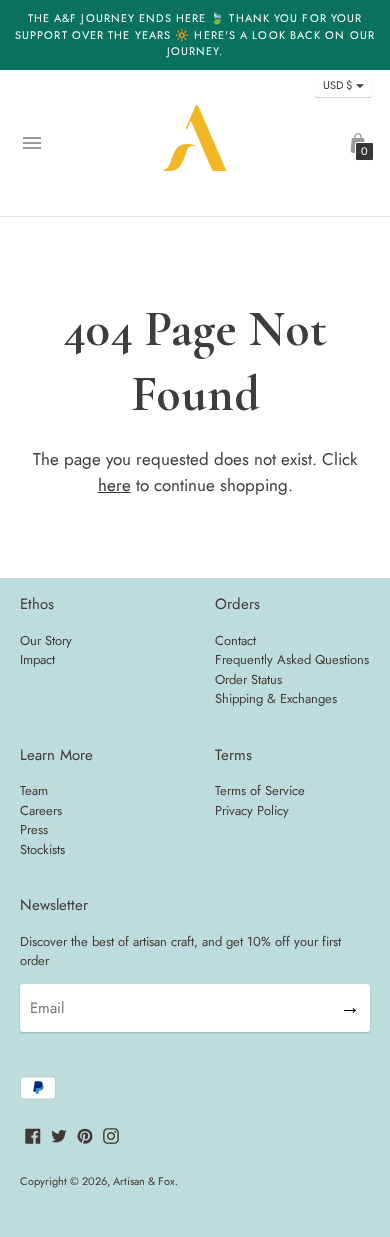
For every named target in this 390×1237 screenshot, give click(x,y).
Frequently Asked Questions (292, 659)
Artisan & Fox (144, 1181)
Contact (235, 640)
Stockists (42, 849)
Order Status (248, 679)
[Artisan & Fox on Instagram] (111, 1135)
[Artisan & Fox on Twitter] (59, 1135)
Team (34, 790)
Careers (41, 810)
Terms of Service (260, 790)
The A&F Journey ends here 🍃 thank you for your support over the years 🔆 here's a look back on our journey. (195, 34)
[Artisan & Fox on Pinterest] (85, 1135)
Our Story (46, 640)
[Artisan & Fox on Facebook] (33, 1135)
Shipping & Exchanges (276, 698)
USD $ (337, 85)
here (114, 485)
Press (34, 829)
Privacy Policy (252, 810)
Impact (37, 659)
